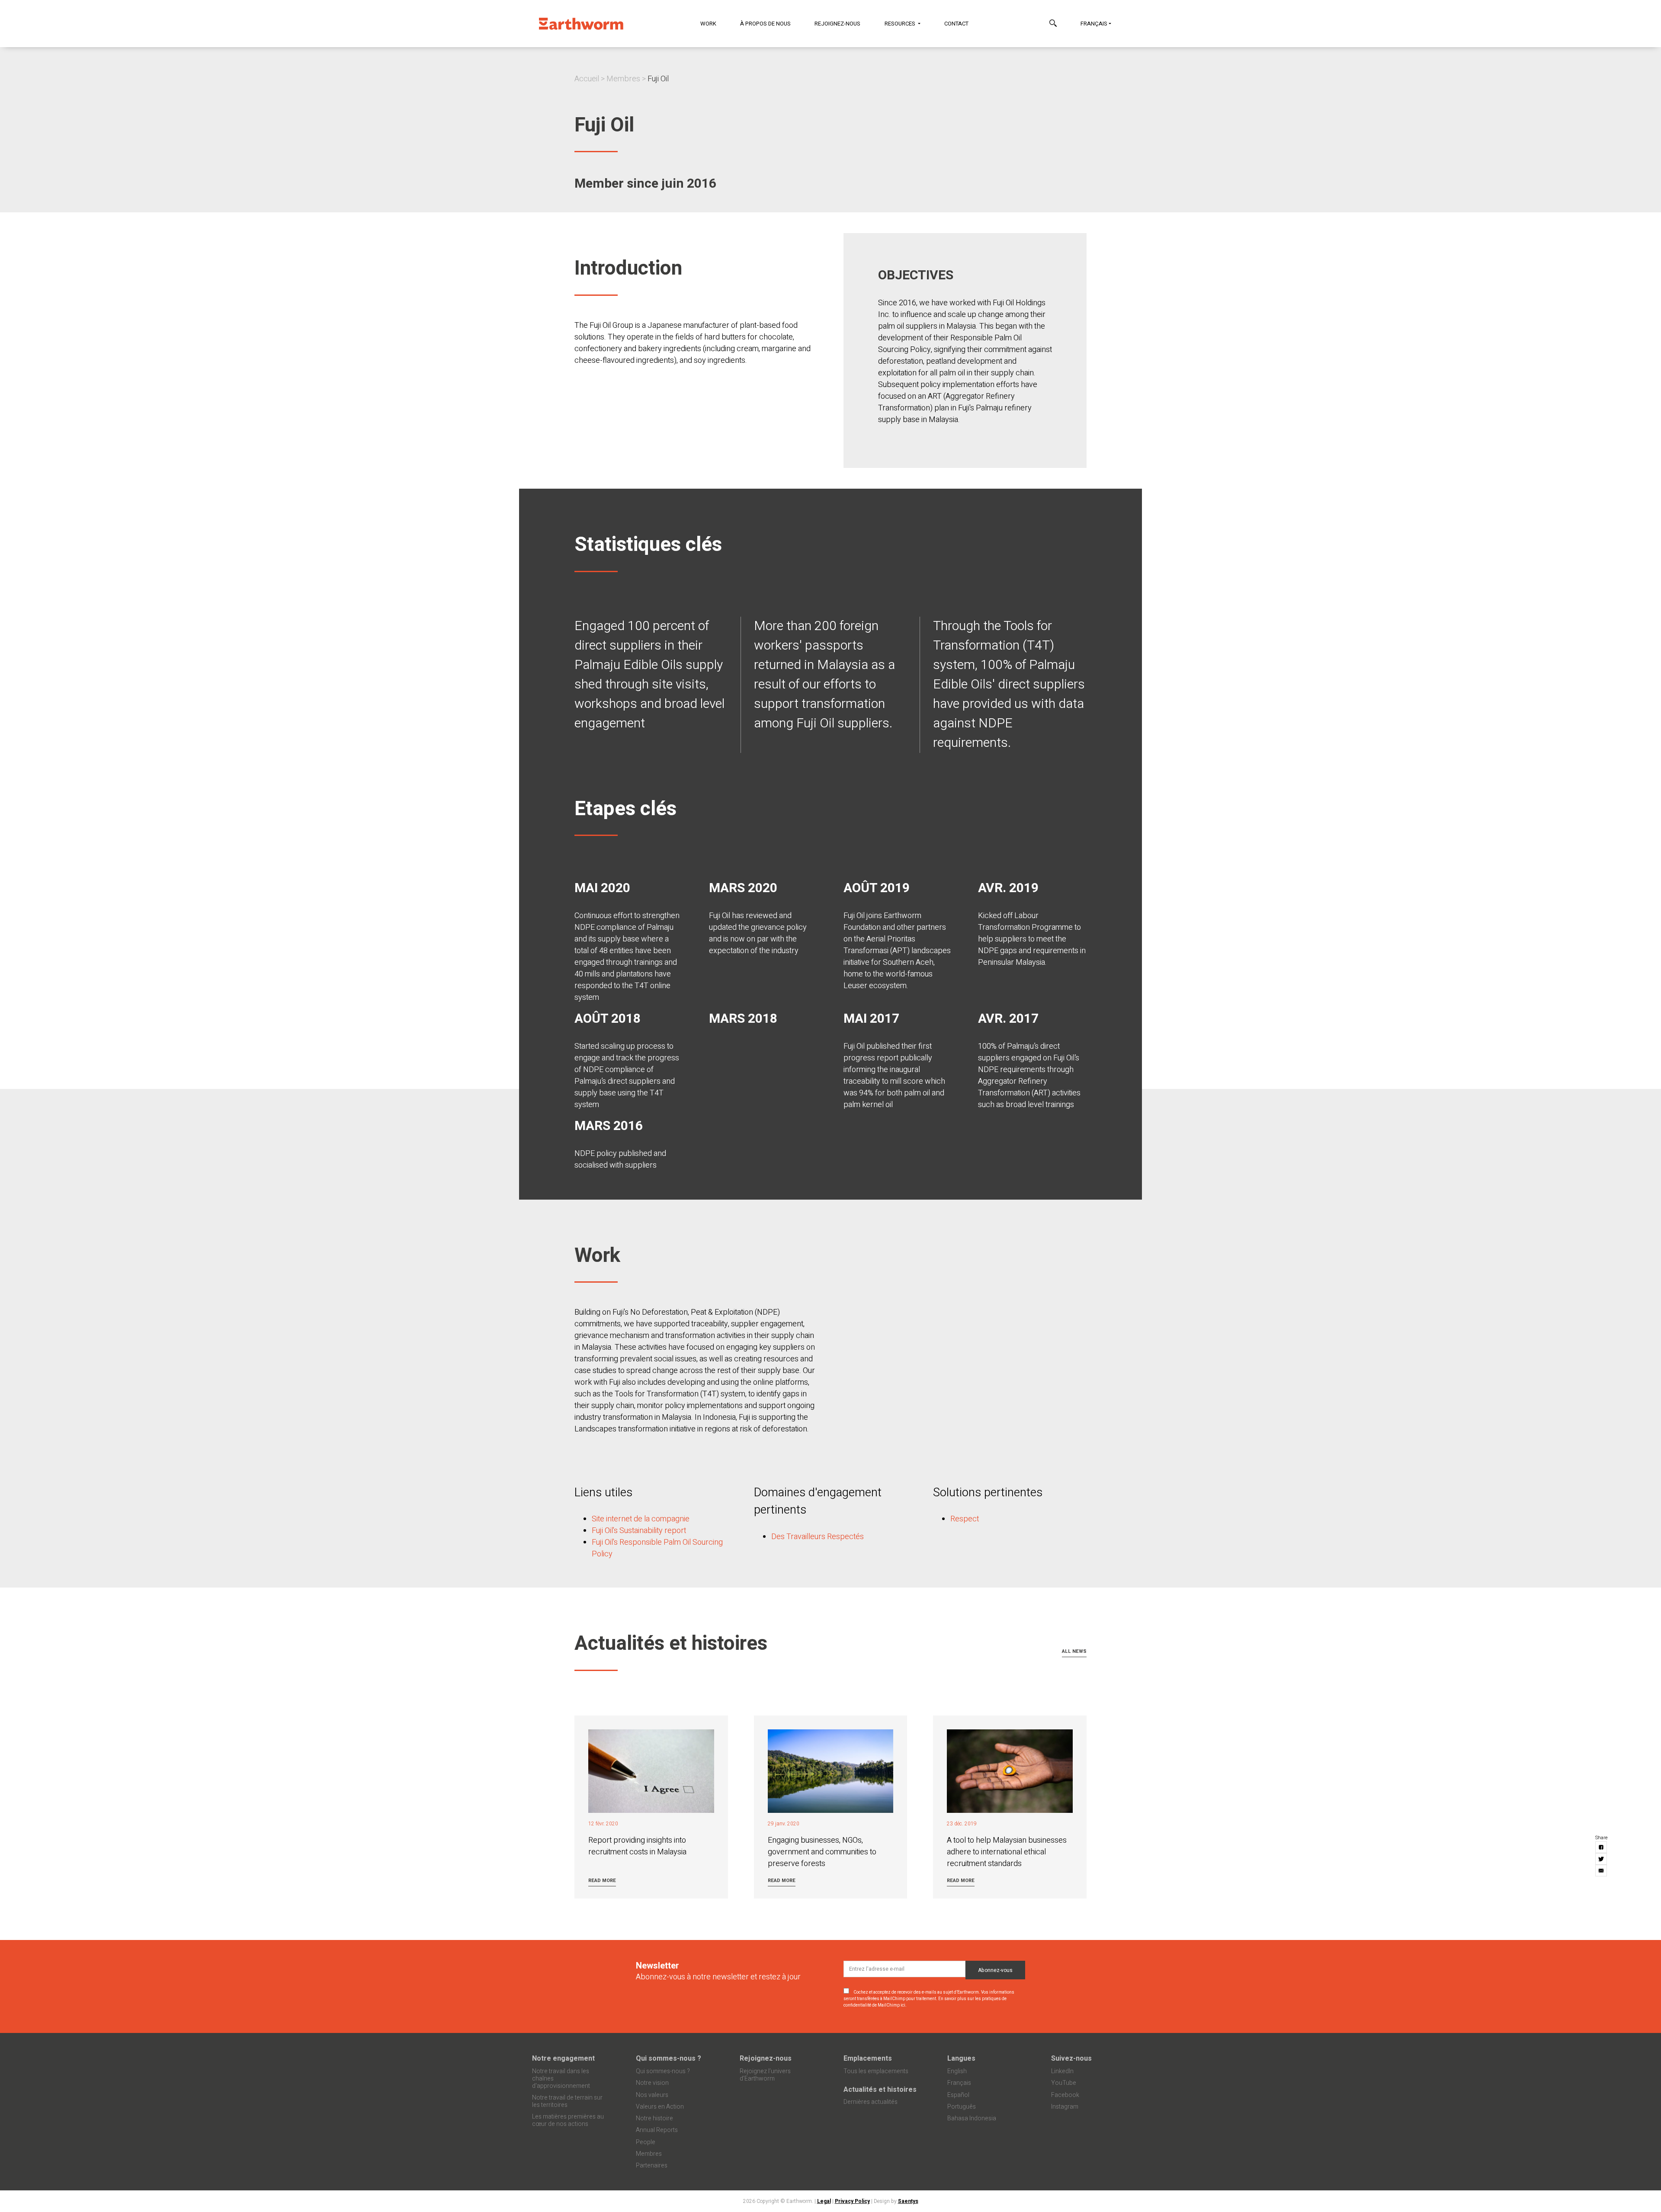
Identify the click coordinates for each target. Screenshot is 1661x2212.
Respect (965, 1519)
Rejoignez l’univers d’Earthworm (765, 2075)
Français (1094, 24)
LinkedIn (1062, 2071)
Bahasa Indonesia (972, 2118)
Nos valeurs (652, 2095)
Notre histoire (654, 2118)
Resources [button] (901, 24)
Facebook (1065, 2095)
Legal (824, 2201)
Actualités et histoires (880, 2090)
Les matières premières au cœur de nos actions (568, 2120)
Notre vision (652, 2083)
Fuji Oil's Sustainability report (639, 1531)
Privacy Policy (852, 2201)
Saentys (908, 2201)
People (646, 2142)
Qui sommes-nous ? (669, 2058)
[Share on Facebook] (1602, 1848)
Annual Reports (657, 2130)
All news (1074, 1651)
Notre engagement (563, 2058)
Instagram (1065, 2107)
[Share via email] (1602, 1871)
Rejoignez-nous (837, 24)
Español (958, 2095)
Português (962, 2107)
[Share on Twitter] (1602, 1859)
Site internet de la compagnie (641, 1519)
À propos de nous (765, 24)
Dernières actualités (871, 2102)
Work (708, 24)
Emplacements (868, 2058)
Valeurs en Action (660, 2107)
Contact (956, 24)
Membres (623, 79)
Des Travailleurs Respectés (818, 1537)
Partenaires (652, 2166)
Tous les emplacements (876, 2071)
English (957, 2071)
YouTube (1064, 2083)
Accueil (587, 79)
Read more (602, 1881)
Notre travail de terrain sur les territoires (567, 2101)
